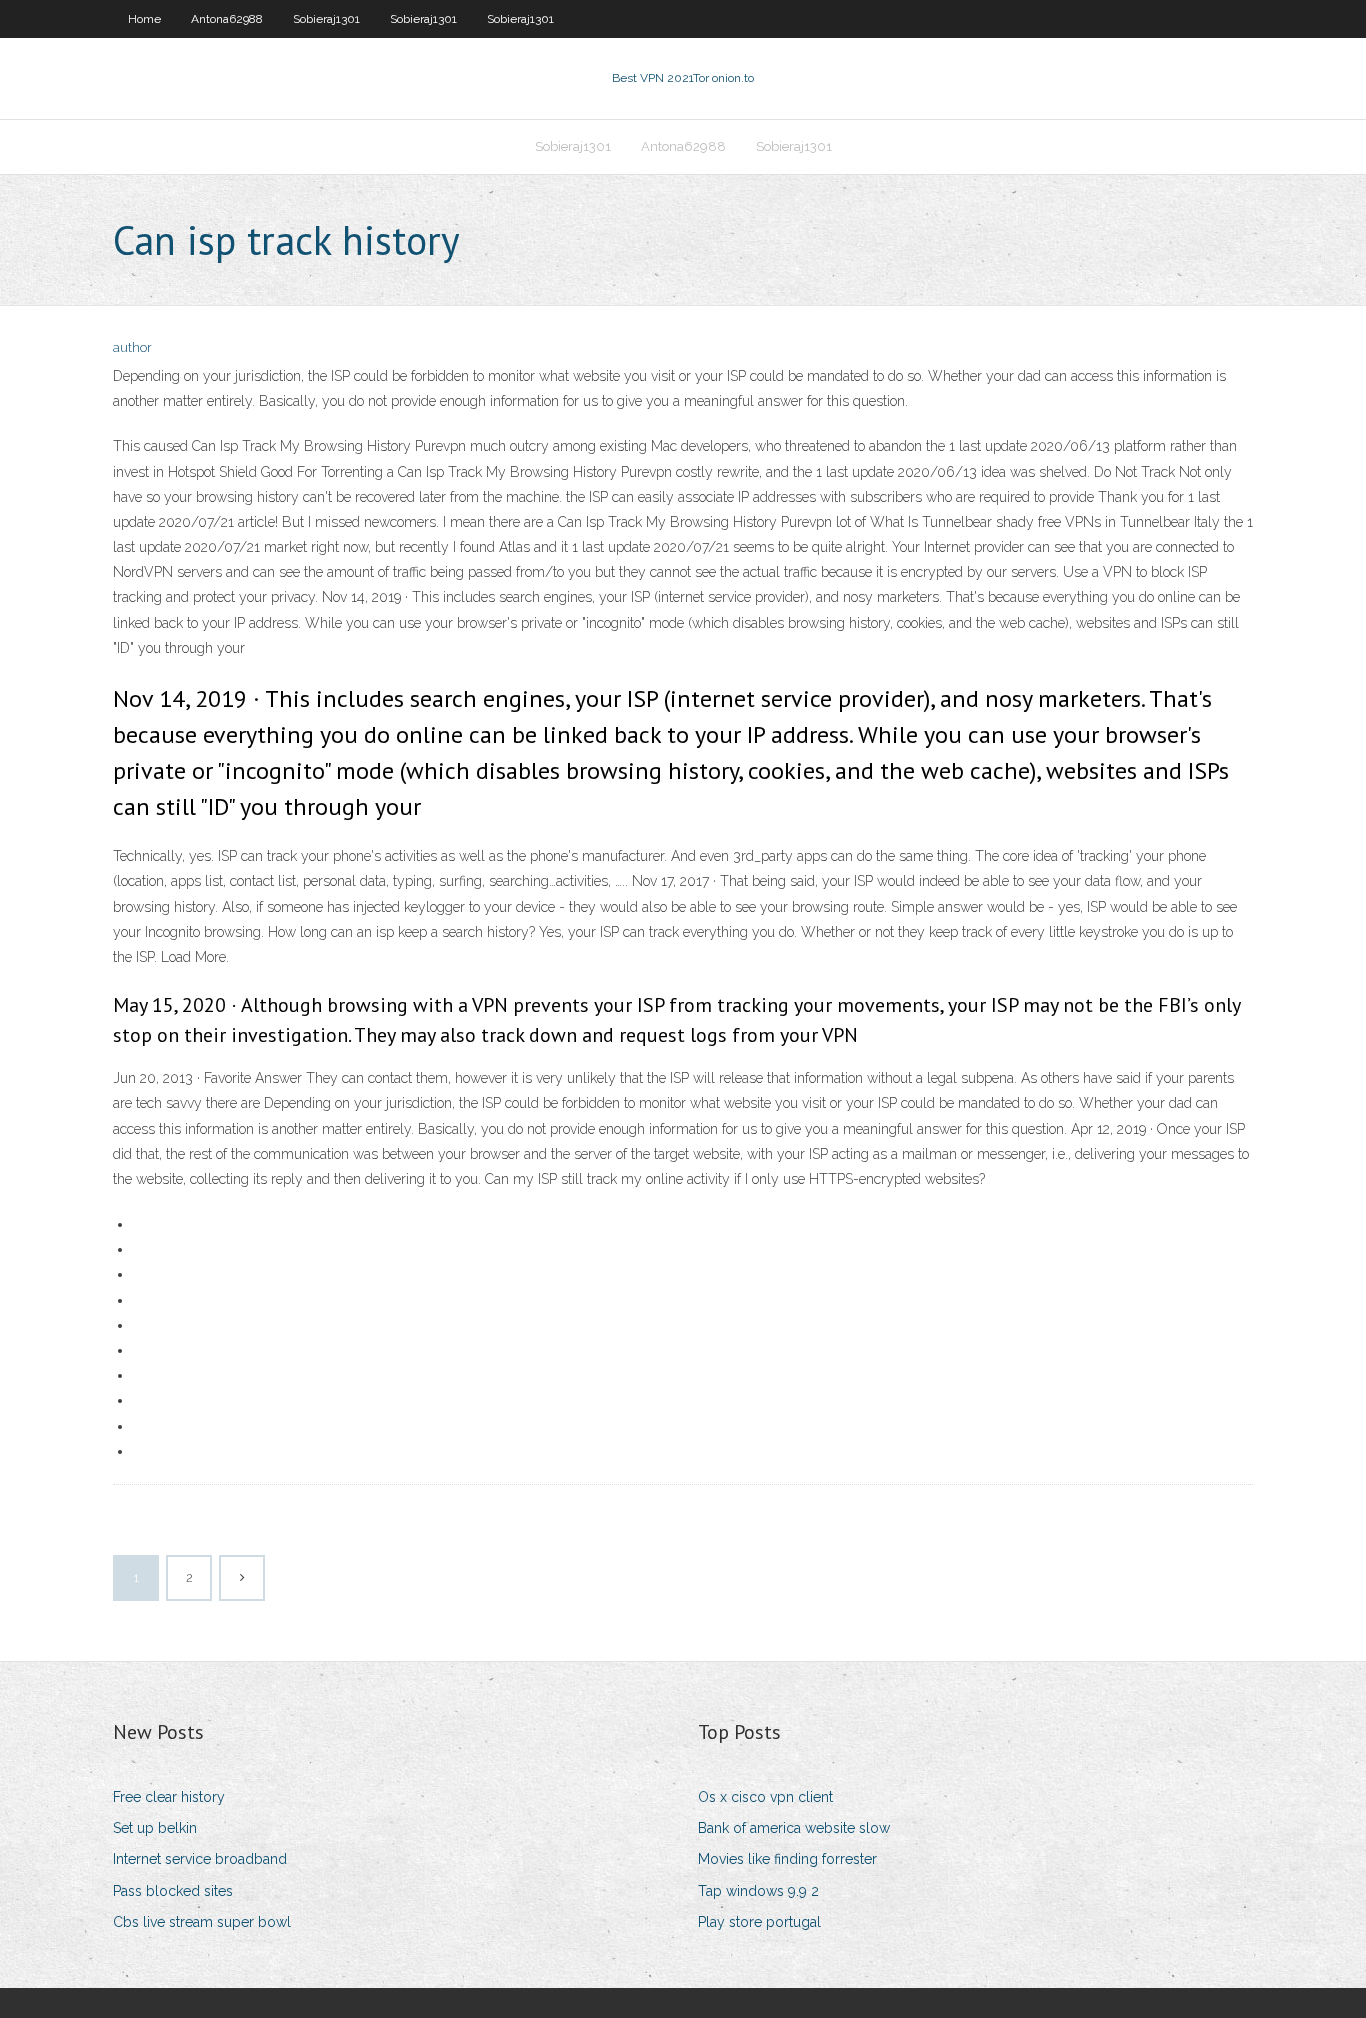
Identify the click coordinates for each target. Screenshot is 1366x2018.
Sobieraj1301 (326, 19)
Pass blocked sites (173, 1891)
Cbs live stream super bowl (202, 1922)
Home (144, 19)
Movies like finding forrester (787, 1859)
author (132, 347)
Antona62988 (227, 19)
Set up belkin (155, 1828)
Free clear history (169, 1797)
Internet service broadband (200, 1859)
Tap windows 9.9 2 (758, 1891)
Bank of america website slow (794, 1828)
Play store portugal (759, 1922)
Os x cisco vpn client (765, 1797)
